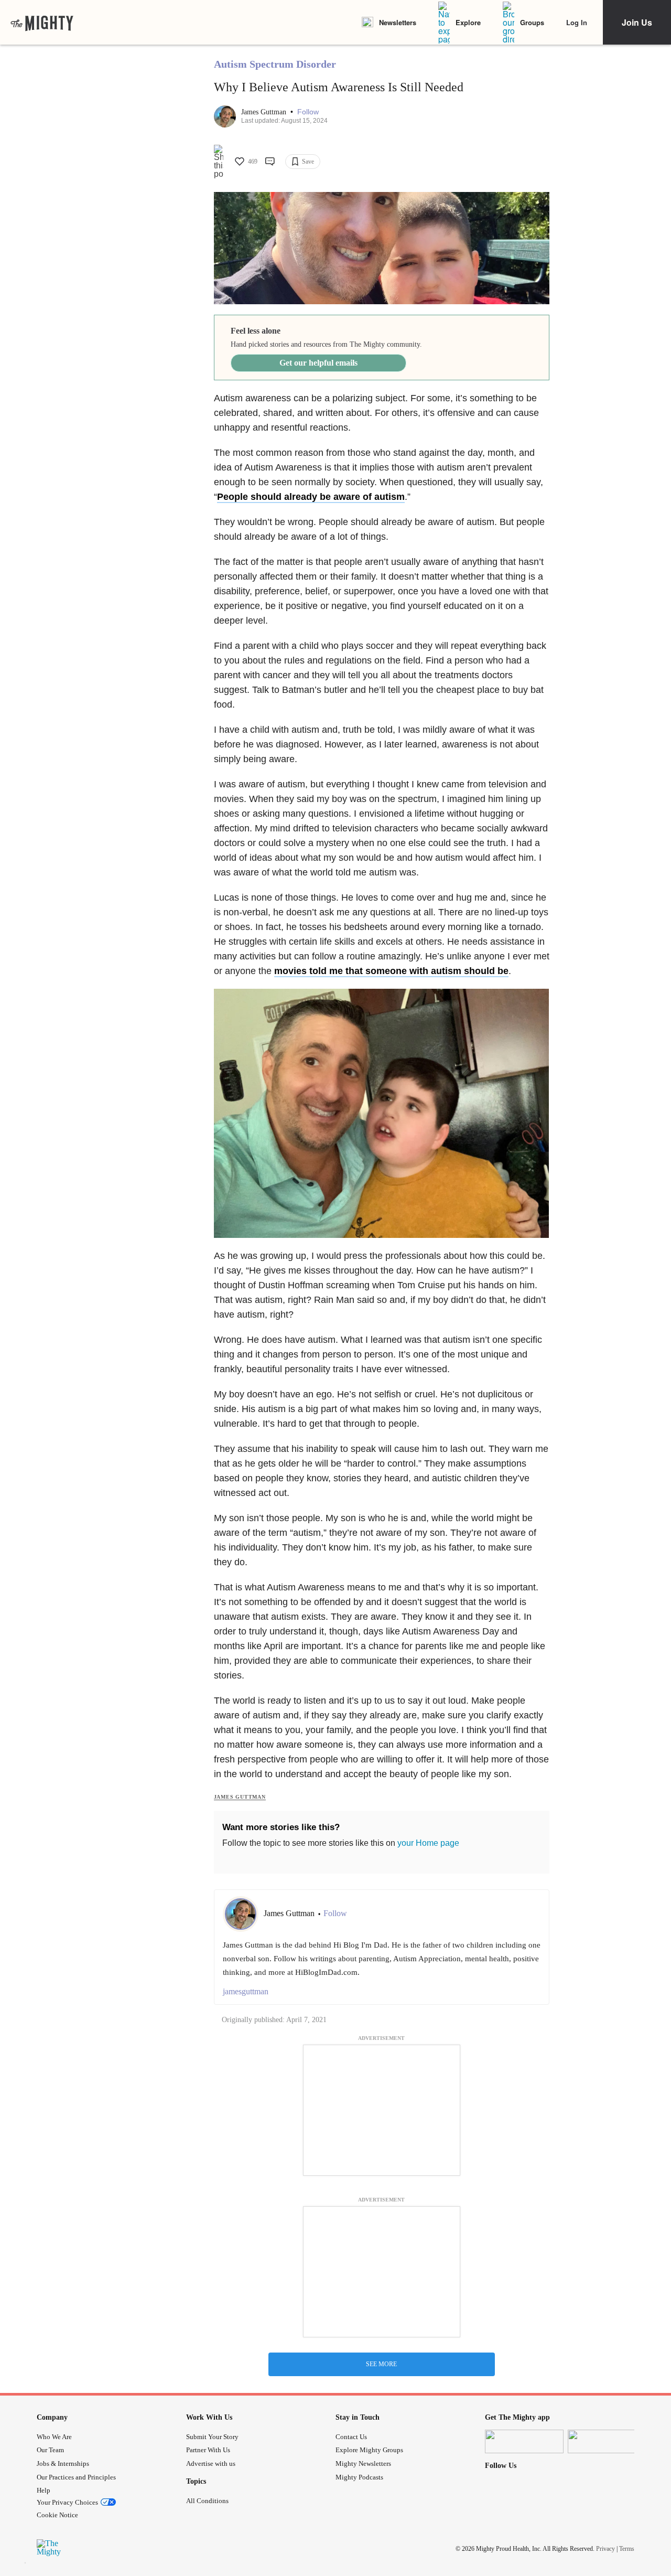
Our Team (50, 2450)
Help (44, 2490)
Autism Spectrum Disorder (275, 64)
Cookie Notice (57, 2515)
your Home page (428, 1843)
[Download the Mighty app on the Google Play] (607, 2441)
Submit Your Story (212, 2437)
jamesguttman (246, 1991)
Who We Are (54, 2437)
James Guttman (265, 112)
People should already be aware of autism (311, 497)
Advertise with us (211, 2463)
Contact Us (351, 2437)
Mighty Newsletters (363, 2463)
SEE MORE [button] (381, 2364)
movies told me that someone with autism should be (391, 971)
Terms (627, 2549)
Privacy (605, 2549)
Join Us (637, 22)
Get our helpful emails (318, 363)
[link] (42, 23)
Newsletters (398, 22)
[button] (308, 112)
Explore (468, 22)
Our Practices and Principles (76, 2477)
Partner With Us (208, 2450)
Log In (577, 22)
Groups (532, 22)
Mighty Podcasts (359, 2477)
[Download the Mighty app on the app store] (524, 2441)
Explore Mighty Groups (369, 2450)
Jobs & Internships (63, 2463)
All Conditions (207, 2501)
